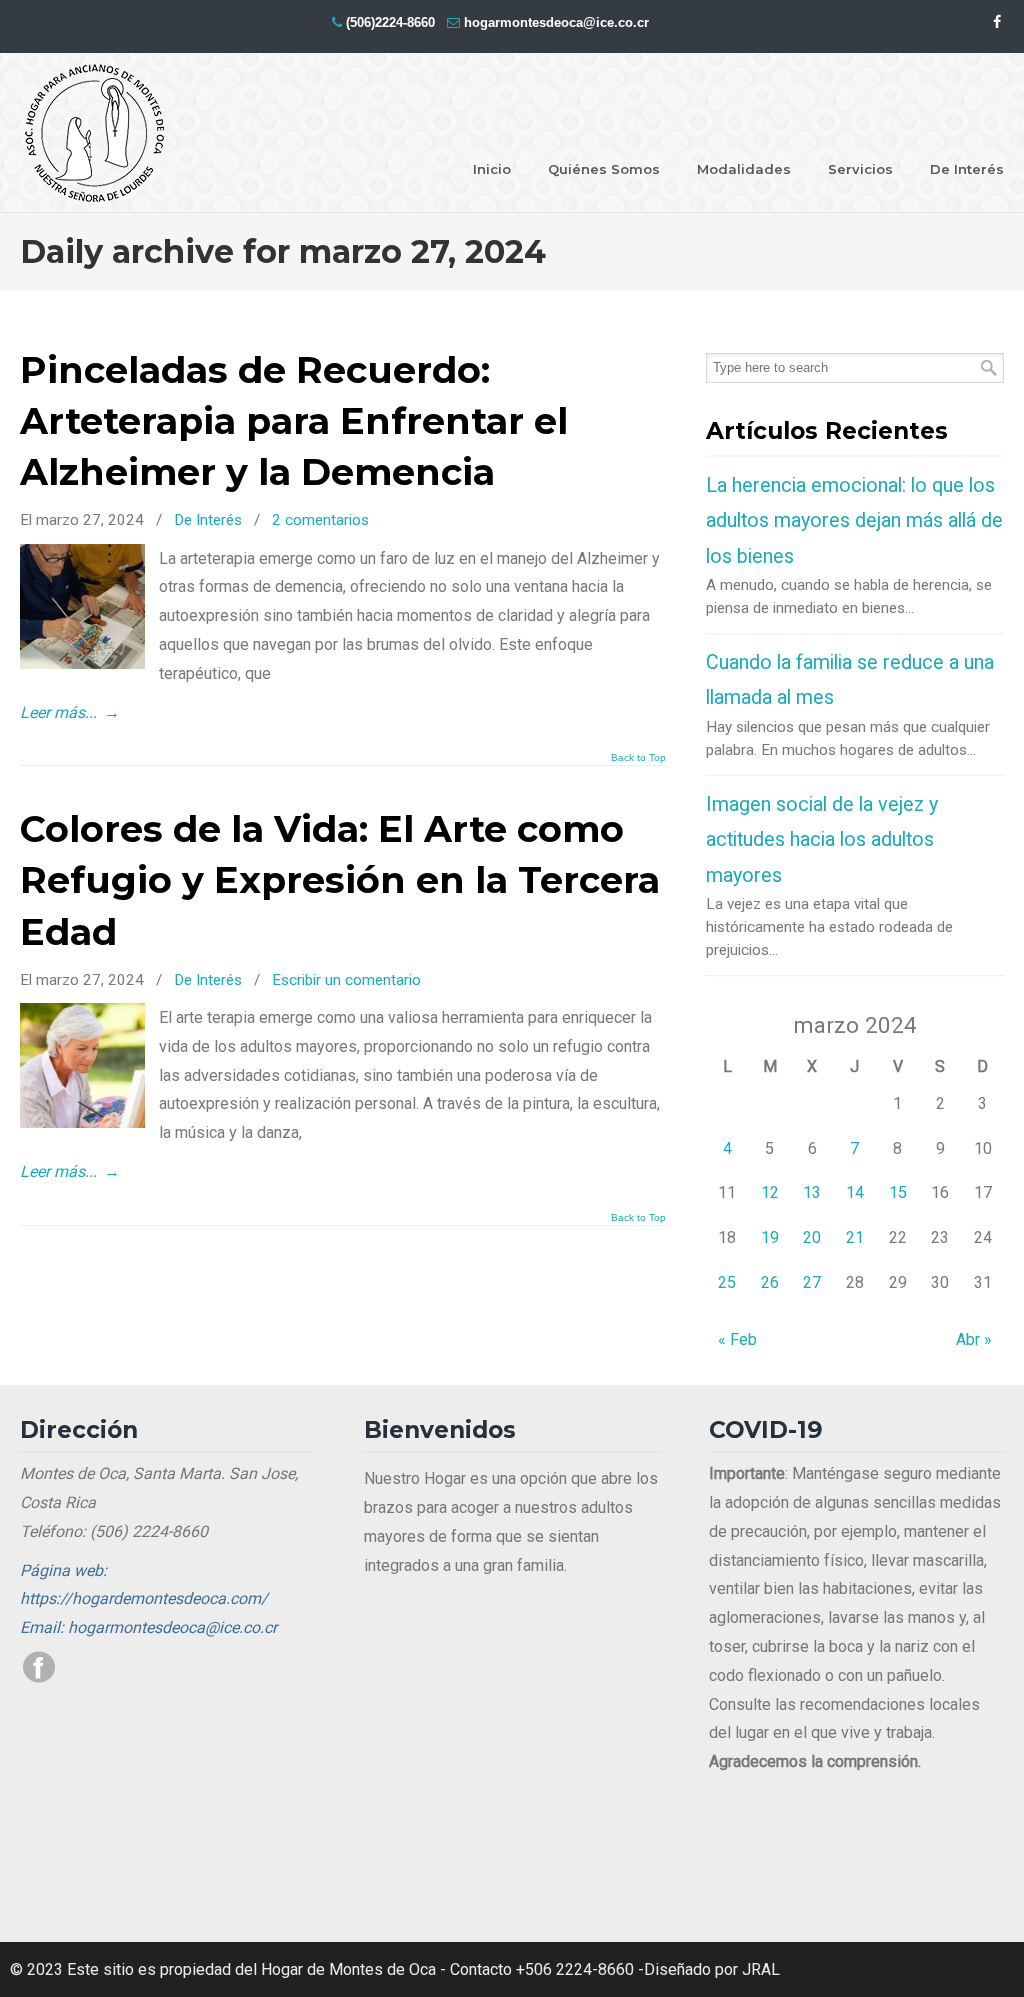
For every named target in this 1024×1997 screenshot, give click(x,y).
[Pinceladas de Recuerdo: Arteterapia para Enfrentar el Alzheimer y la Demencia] (82, 663)
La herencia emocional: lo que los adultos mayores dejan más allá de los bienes (854, 521)
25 (727, 1282)
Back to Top (638, 758)
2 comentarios (320, 520)
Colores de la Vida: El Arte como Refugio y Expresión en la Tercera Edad (340, 880)
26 (770, 1282)
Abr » (974, 1339)
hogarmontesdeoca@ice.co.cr (556, 22)
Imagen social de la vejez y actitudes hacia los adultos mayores (822, 840)
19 (770, 1237)
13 (812, 1192)
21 (855, 1237)
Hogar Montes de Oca (95, 134)
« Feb (737, 1339)
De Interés (208, 520)
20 (812, 1237)
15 (898, 1192)
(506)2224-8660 (390, 22)
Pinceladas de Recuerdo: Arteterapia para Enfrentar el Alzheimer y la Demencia (294, 421)
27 (812, 1282)
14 (855, 1192)
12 (770, 1192)
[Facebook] (997, 22)
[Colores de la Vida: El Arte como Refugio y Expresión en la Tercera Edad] (82, 1122)
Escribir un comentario (346, 980)
